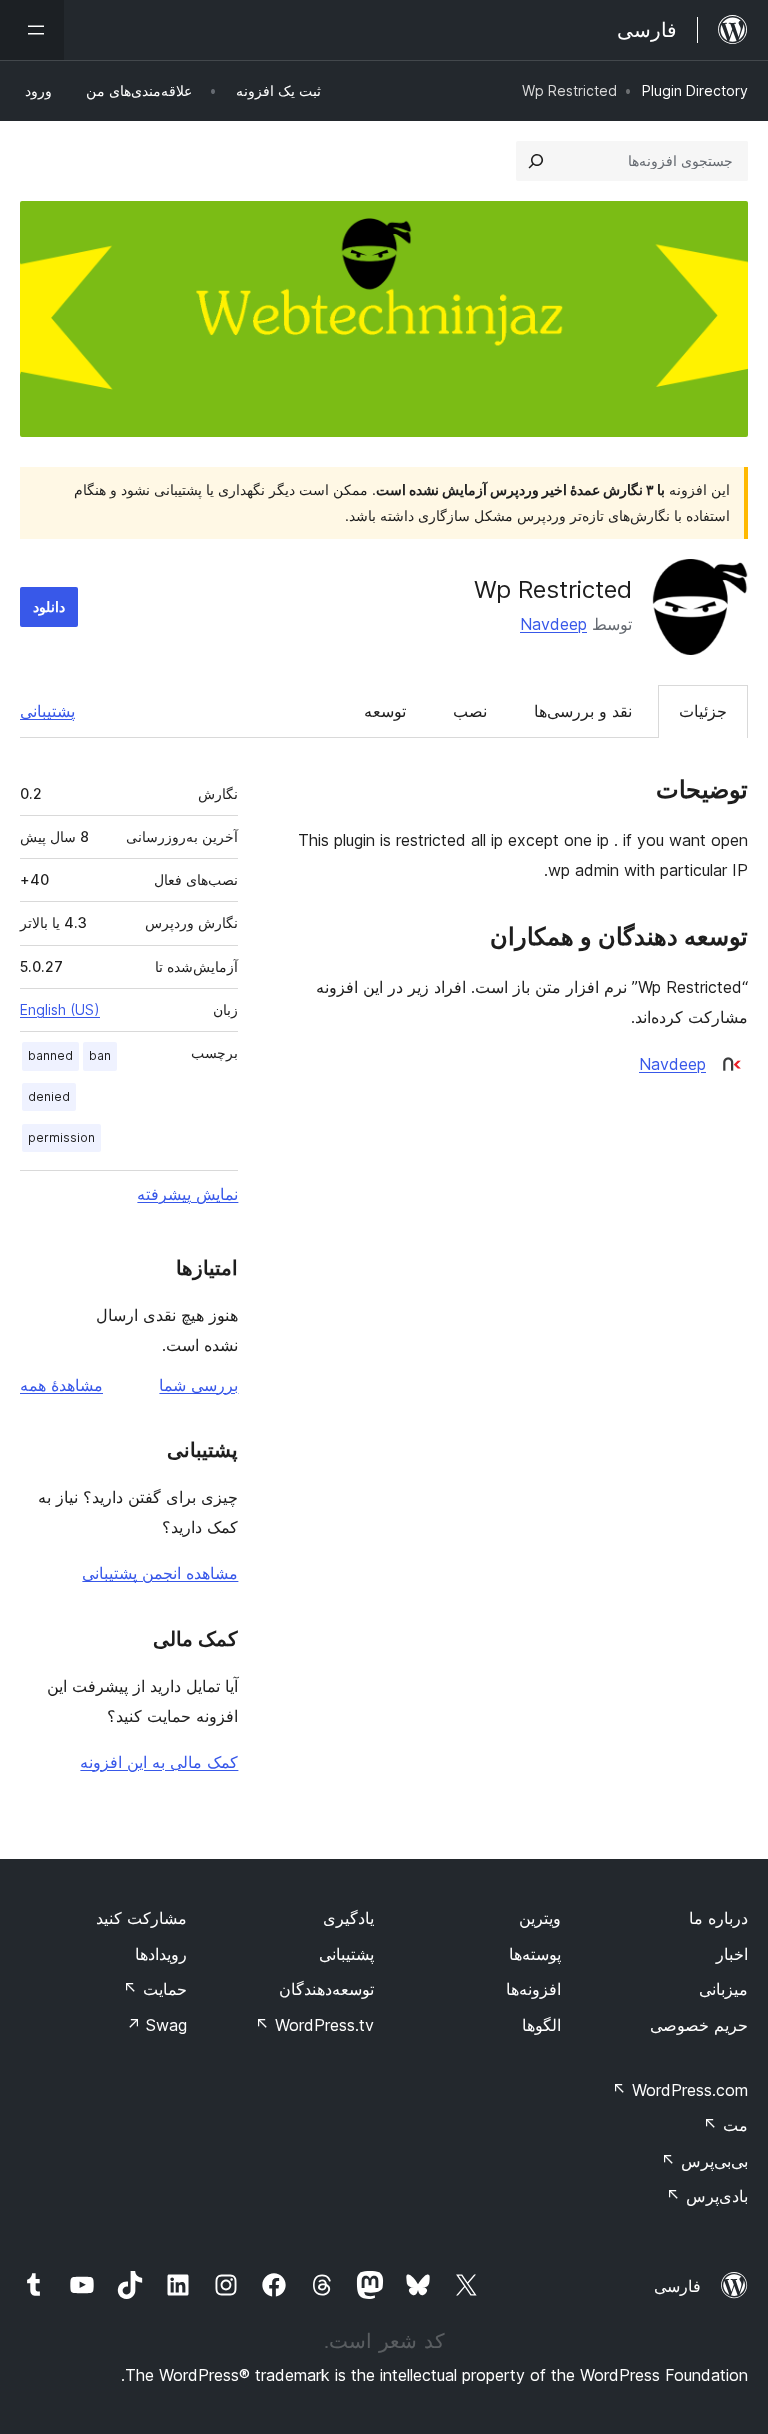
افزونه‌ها (533, 1989)
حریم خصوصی (699, 2025)
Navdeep (553, 624)
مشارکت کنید (141, 1918)
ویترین (540, 1918)
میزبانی (723, 1989)
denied (49, 1096)
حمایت (155, 1989)
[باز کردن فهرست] (32, 30)
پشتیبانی (47, 711)
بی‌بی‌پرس (704, 2161)
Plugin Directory (695, 90)
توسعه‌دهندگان (326, 1989)
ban (100, 1055)
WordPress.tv (314, 2025)
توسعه (385, 711)
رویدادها (161, 1954)
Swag (156, 2025)
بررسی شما (198, 1385)
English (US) (60, 1009)
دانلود (49, 606)
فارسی (677, 2286)
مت (725, 2125)
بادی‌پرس (707, 2196)
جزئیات (703, 711)
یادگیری (348, 1918)
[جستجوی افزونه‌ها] (536, 161)
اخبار (732, 1954)
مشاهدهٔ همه (61, 1385)
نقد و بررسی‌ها (583, 711)
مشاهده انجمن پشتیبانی (160, 1573)
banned (50, 1055)
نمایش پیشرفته (187, 1194)
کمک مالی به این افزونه (159, 1762)
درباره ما (718, 1918)
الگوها (541, 2025)
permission (61, 1137)
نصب (470, 711)
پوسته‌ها (535, 1954)
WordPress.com (680, 2090)
